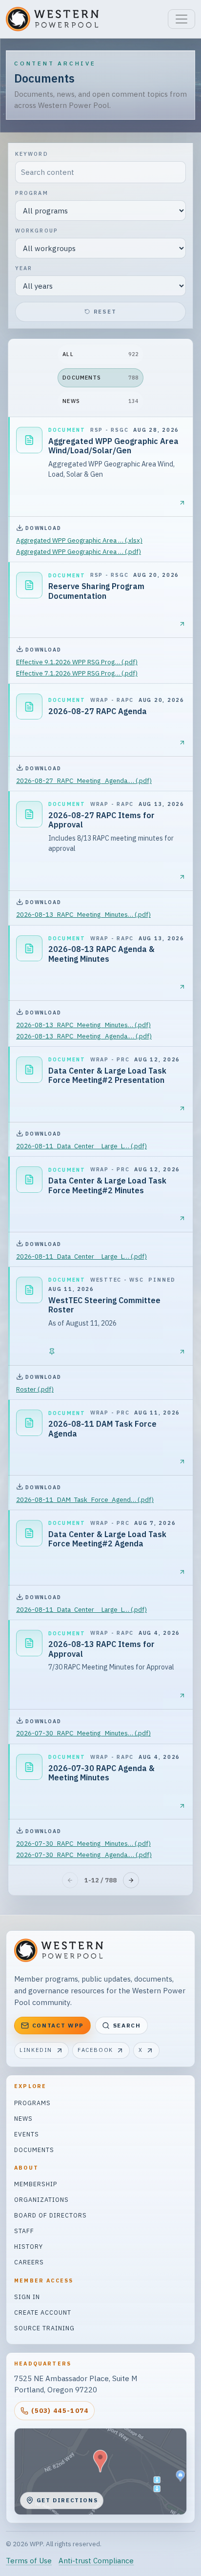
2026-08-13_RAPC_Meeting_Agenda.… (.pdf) (84, 1036)
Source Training (44, 2328)
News (23, 2118)
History (29, 2246)
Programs (32, 2103)
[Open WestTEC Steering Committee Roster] (182, 1352)
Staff (24, 2231)
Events (27, 2134)
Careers (29, 2262)
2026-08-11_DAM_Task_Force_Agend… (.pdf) (85, 1499)
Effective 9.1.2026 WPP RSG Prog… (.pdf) (77, 662)
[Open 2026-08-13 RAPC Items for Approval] (182, 1696)
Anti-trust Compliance (96, 2561)
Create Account (43, 2312)
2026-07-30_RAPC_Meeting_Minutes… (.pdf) (83, 1733)
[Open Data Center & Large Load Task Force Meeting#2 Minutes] (182, 1218)
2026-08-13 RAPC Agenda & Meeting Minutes (101, 954)
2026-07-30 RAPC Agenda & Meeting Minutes (101, 1773)
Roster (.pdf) (35, 1389)
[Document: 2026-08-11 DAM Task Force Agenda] (29, 1423)
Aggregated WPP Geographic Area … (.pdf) (79, 551)
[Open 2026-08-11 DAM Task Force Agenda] (182, 1462)
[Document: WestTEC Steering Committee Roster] (29, 1290)
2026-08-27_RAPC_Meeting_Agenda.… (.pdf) (84, 781)
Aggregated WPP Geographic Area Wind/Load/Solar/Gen (113, 446)
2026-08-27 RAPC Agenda (98, 711)
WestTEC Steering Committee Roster (104, 1305)
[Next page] (131, 1880)
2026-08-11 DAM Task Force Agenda (102, 1429)
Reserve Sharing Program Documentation (96, 591)
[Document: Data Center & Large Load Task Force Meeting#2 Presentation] (29, 1070)
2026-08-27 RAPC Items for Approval (101, 820)
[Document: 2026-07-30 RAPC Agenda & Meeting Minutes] (29, 1767)
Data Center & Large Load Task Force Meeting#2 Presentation (107, 1076)
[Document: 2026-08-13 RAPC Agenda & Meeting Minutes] (29, 949)
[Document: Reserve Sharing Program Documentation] (29, 585)
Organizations (41, 2199)
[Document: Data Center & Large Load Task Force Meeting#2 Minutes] (29, 1180)
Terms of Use (29, 2561)
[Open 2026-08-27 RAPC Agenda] (182, 743)
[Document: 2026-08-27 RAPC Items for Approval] (29, 814)
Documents (34, 2150)
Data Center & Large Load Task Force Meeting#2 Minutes (107, 1185)
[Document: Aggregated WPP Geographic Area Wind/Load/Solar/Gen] (29, 440)
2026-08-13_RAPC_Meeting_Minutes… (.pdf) (83, 914)
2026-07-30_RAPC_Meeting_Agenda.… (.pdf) (84, 1855)
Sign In (27, 2297)
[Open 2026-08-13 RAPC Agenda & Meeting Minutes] (182, 987)
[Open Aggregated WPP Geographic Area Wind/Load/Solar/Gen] (182, 503)
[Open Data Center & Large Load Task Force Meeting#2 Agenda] (182, 1572)
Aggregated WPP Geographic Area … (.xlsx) (79, 540)
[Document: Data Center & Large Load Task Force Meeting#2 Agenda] (29, 1533)
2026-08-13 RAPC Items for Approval (101, 1649)
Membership (36, 2184)
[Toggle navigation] (181, 19)
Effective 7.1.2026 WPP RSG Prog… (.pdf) (77, 673)
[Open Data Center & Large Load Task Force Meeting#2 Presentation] (182, 1109)
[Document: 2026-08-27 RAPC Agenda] (29, 707)
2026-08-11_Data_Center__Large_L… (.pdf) (81, 1146)
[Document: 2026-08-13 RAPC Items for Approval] (29, 1643)
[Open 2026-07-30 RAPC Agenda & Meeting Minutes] (182, 1806)
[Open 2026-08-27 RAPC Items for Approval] (182, 877)
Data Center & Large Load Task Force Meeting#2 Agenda (107, 1539)
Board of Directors (50, 2215)
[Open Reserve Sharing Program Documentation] (182, 624)
